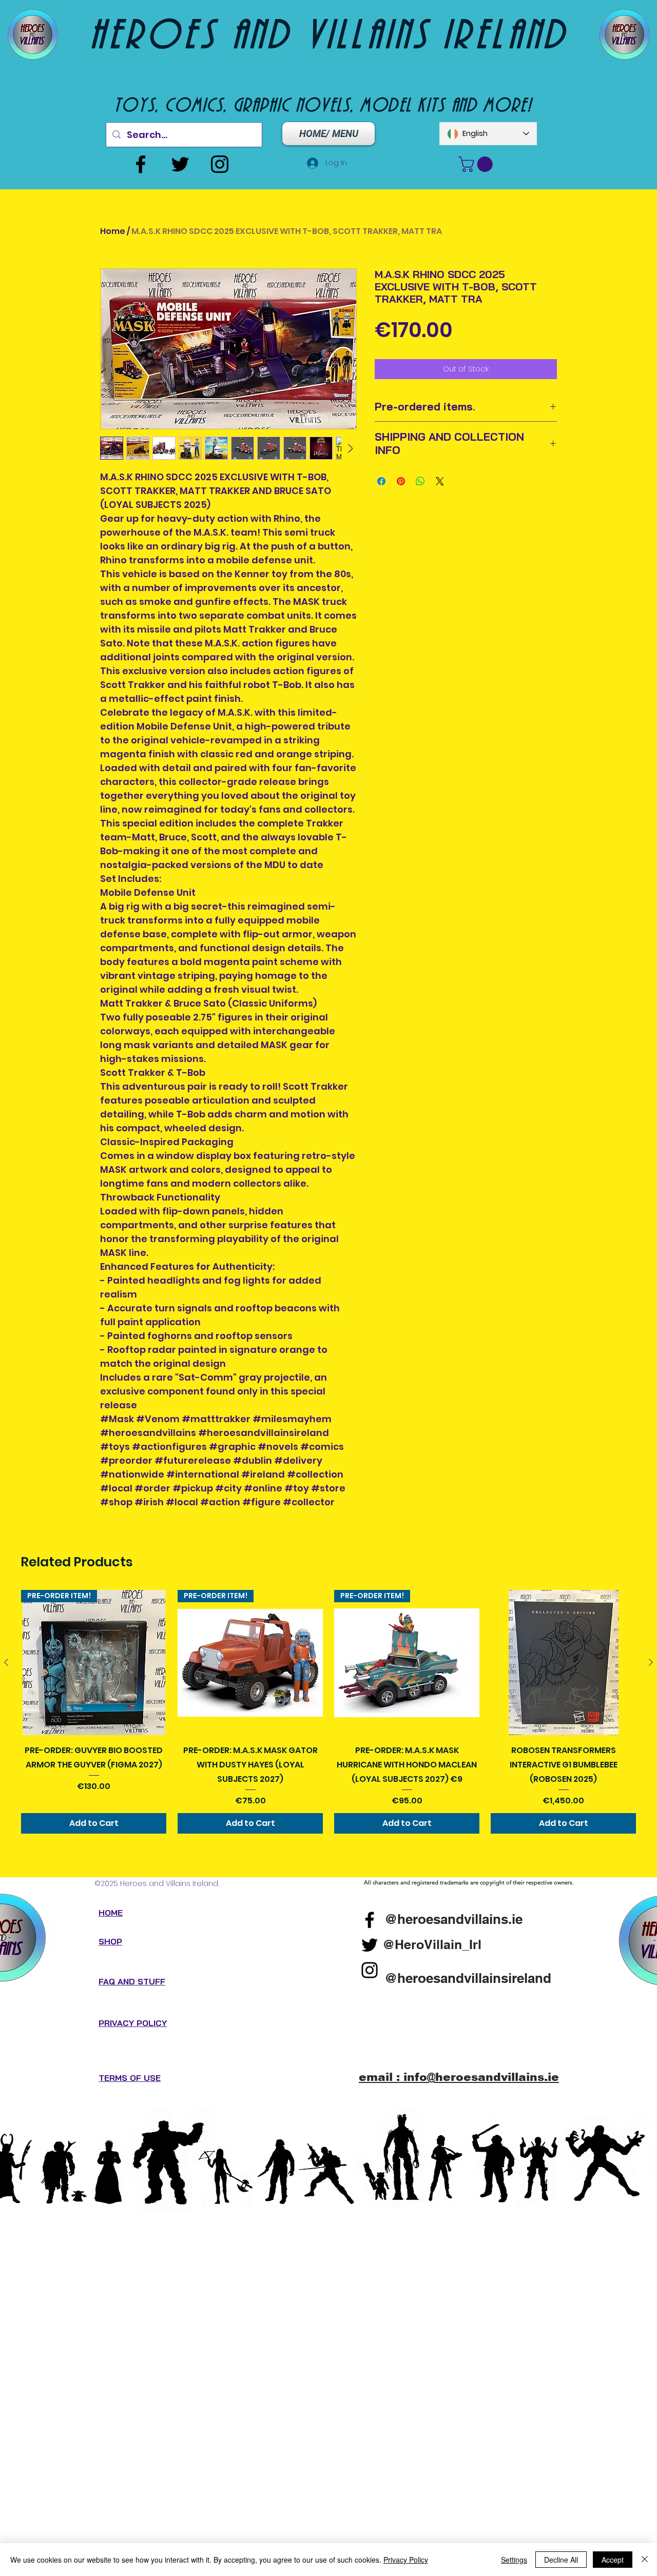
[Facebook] (141, 164)
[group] (328, 1712)
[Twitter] (180, 164)
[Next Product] (651, 1662)
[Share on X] (440, 481)
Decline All (561, 2560)
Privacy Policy (406, 2560)
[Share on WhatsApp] (420, 481)
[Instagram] (220, 164)
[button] (477, 164)
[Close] (645, 2560)
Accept (613, 2560)
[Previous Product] (6, 1662)
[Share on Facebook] (381, 481)
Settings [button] (514, 2560)
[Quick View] (563, 1663)
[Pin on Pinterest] (401, 481)
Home (113, 231)
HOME (111, 1913)
